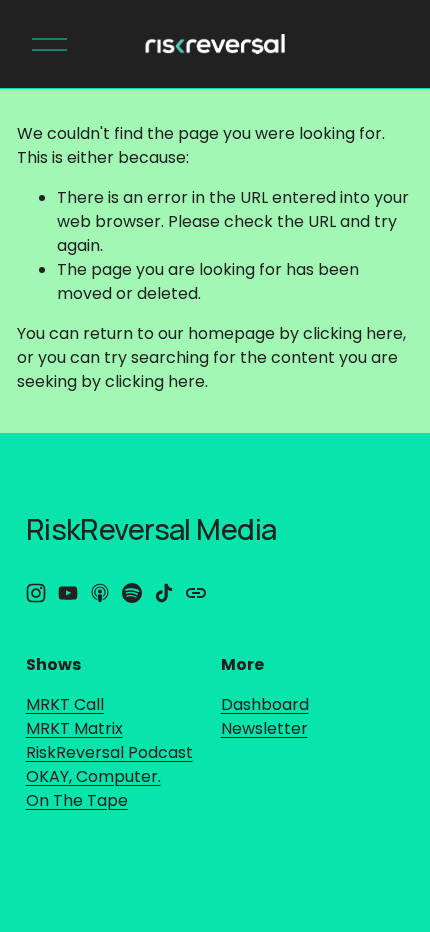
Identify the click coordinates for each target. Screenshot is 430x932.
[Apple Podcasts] (100, 593)
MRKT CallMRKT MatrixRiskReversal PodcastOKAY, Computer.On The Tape (109, 752)
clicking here (353, 333)
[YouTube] (68, 593)
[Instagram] (36, 593)
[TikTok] (164, 593)
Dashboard (265, 704)
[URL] (196, 593)
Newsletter (264, 728)
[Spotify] (132, 593)
